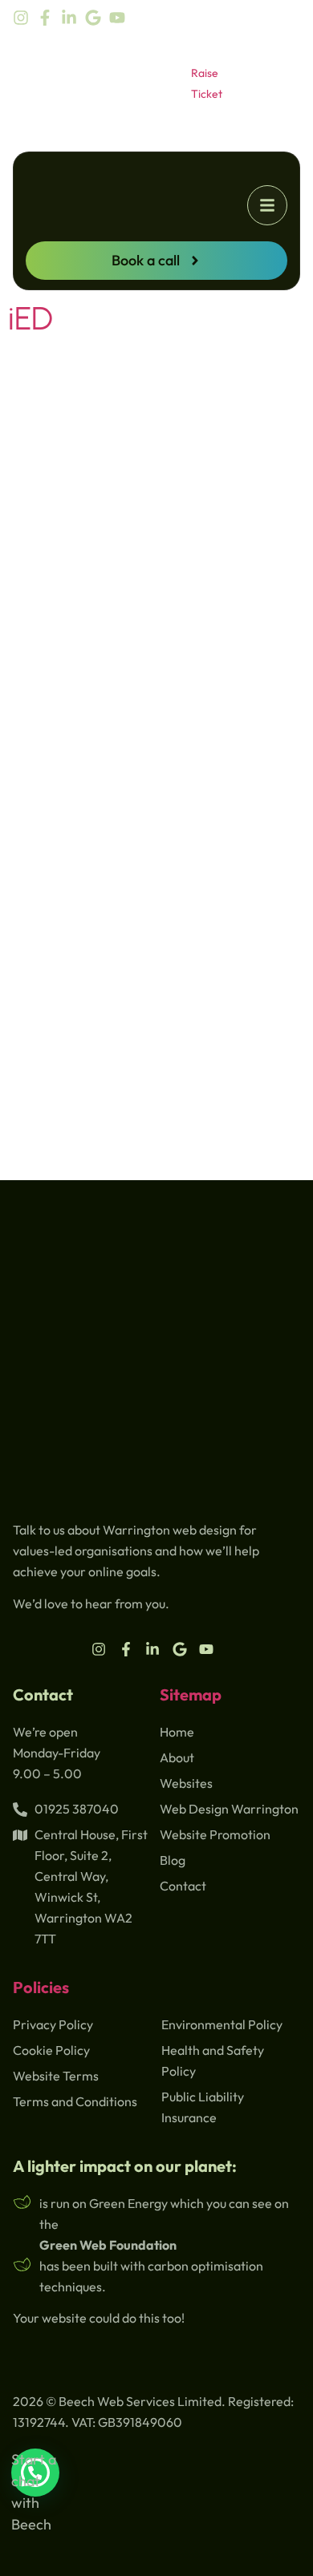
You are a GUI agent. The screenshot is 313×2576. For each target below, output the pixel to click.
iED (30, 318)
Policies (41, 1987)
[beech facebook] (49, 18)
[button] (267, 205)
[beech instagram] (25, 18)
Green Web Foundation (108, 2245)
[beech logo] (124, 214)
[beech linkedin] (73, 18)
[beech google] (97, 18)
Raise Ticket (207, 83)
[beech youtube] (121, 18)
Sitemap (191, 1694)
